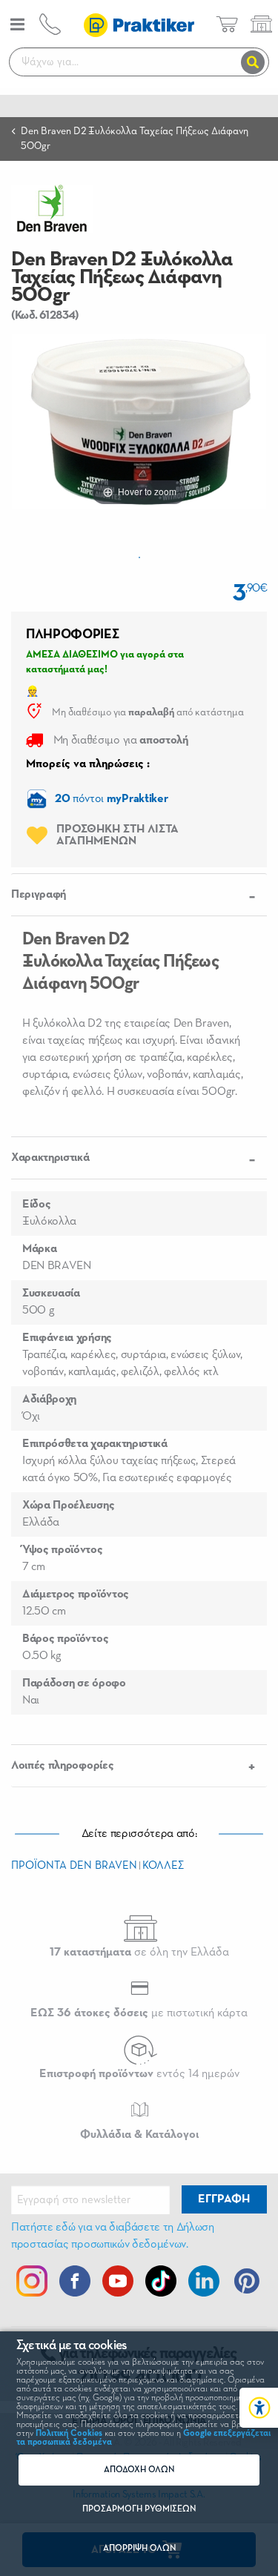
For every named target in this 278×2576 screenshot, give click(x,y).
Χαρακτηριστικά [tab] (50, 1158)
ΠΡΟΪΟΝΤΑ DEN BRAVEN (74, 1865)
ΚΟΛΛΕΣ (163, 1865)
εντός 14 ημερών (139, 2074)
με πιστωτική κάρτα (139, 2013)
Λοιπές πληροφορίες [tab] (62, 1766)
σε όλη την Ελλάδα (139, 1953)
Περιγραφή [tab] (39, 895)
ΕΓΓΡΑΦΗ (224, 2199)
